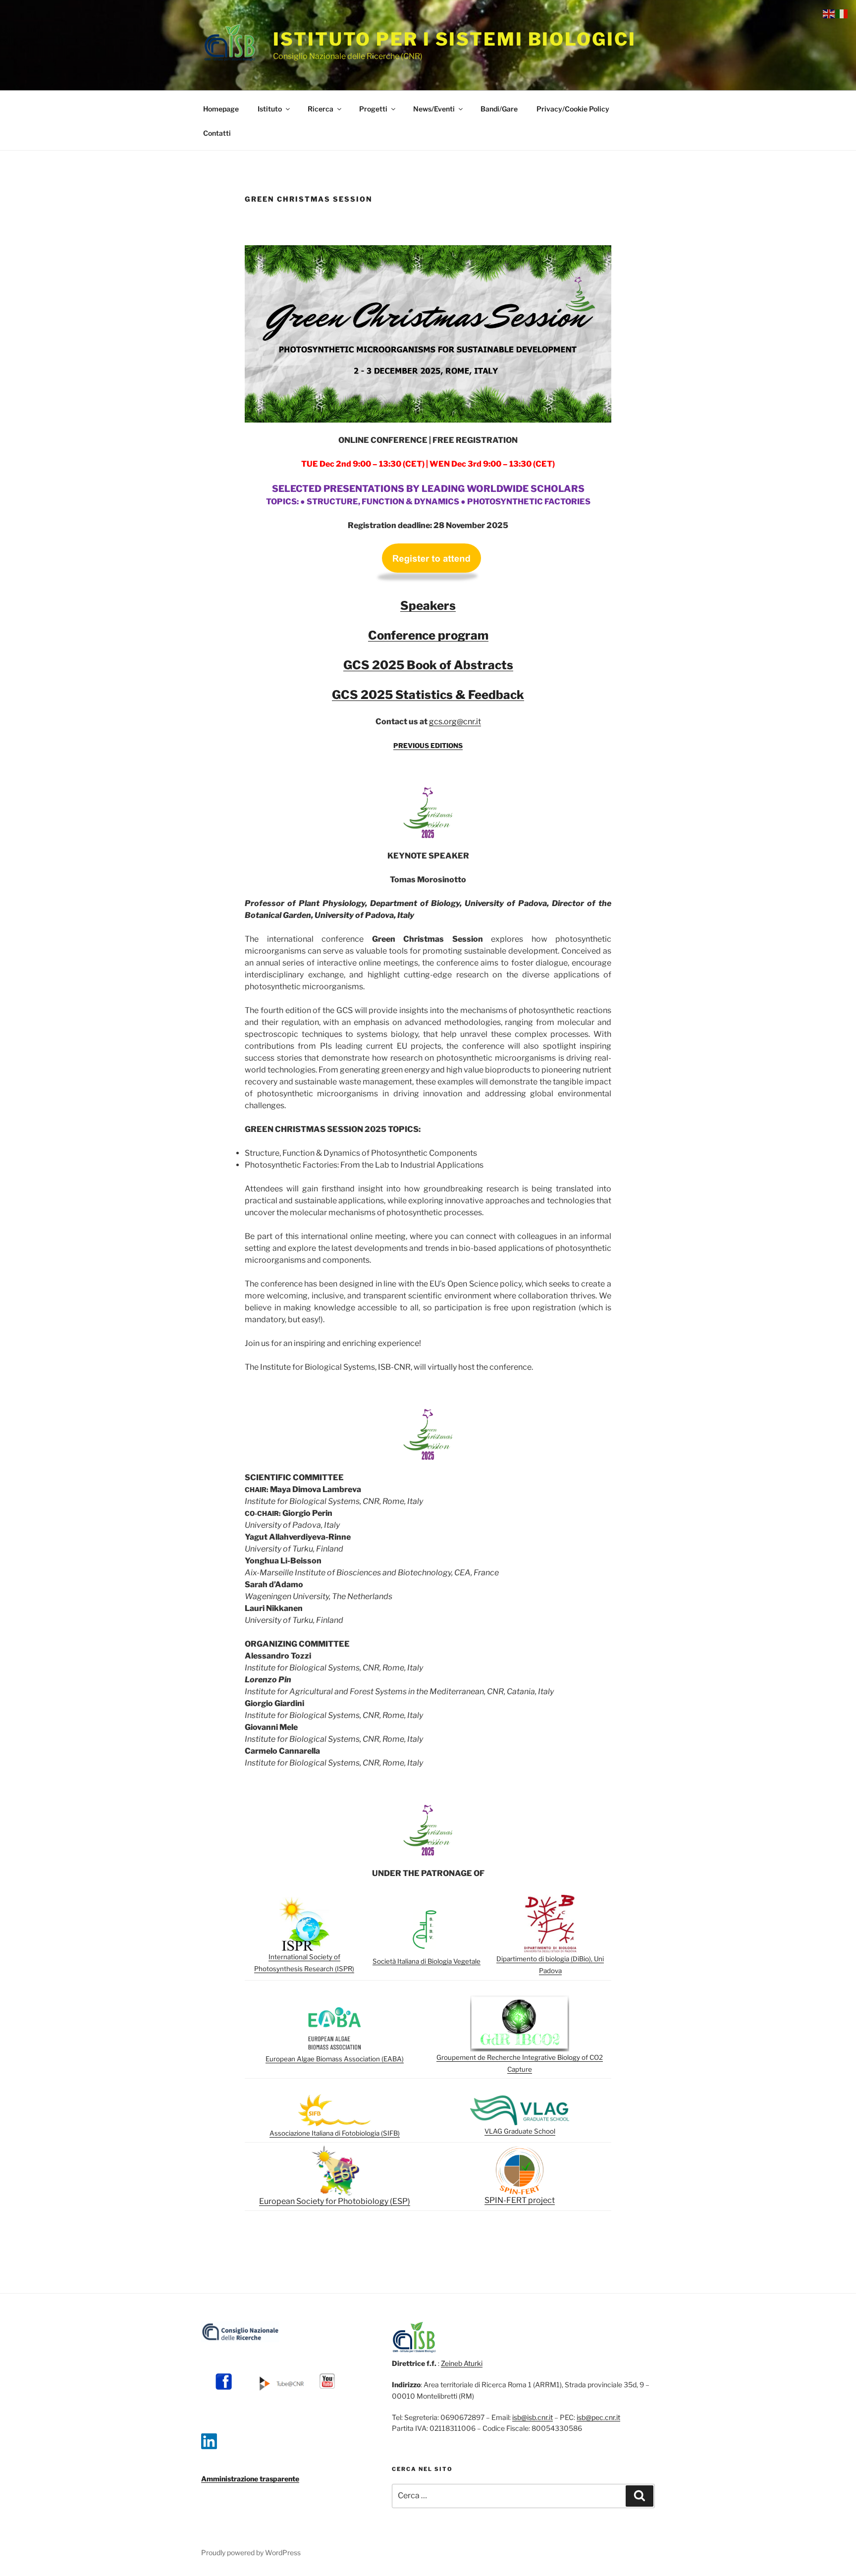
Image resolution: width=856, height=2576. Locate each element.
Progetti (373, 109)
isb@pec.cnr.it (598, 2417)
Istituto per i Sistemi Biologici (454, 39)
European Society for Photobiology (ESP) (335, 2201)
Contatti (217, 133)
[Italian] (842, 13)
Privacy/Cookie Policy (573, 109)
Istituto (270, 109)
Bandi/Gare (499, 109)
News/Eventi (434, 109)
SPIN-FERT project (520, 2200)
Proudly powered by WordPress (251, 2552)
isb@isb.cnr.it (533, 2417)
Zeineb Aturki (462, 2363)
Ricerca (321, 109)
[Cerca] (640, 2496)
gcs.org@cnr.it (455, 722)
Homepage (221, 109)
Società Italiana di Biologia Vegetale (427, 1961)
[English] (829, 13)
